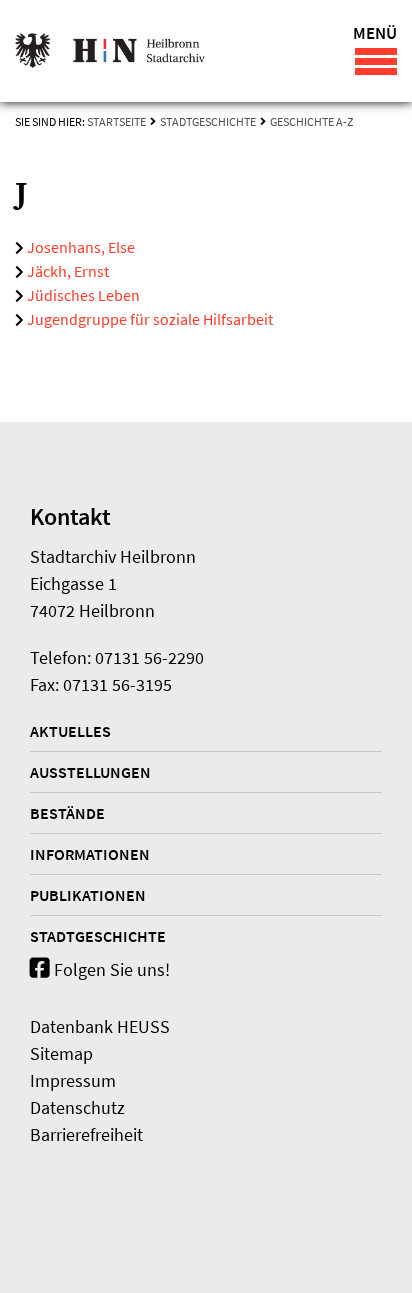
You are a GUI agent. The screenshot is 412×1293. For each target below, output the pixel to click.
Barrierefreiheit (86, 1134)
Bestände (67, 813)
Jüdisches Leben (82, 295)
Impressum (73, 1080)
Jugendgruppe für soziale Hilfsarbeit (148, 319)
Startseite (116, 121)
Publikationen (88, 895)
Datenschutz (77, 1107)
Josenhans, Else (79, 247)
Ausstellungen (90, 772)
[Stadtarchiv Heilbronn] (110, 51)
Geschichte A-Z (311, 121)
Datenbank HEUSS (100, 1026)
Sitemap (61, 1053)
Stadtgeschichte (208, 121)
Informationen (90, 854)
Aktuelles (70, 731)
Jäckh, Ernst (66, 271)
